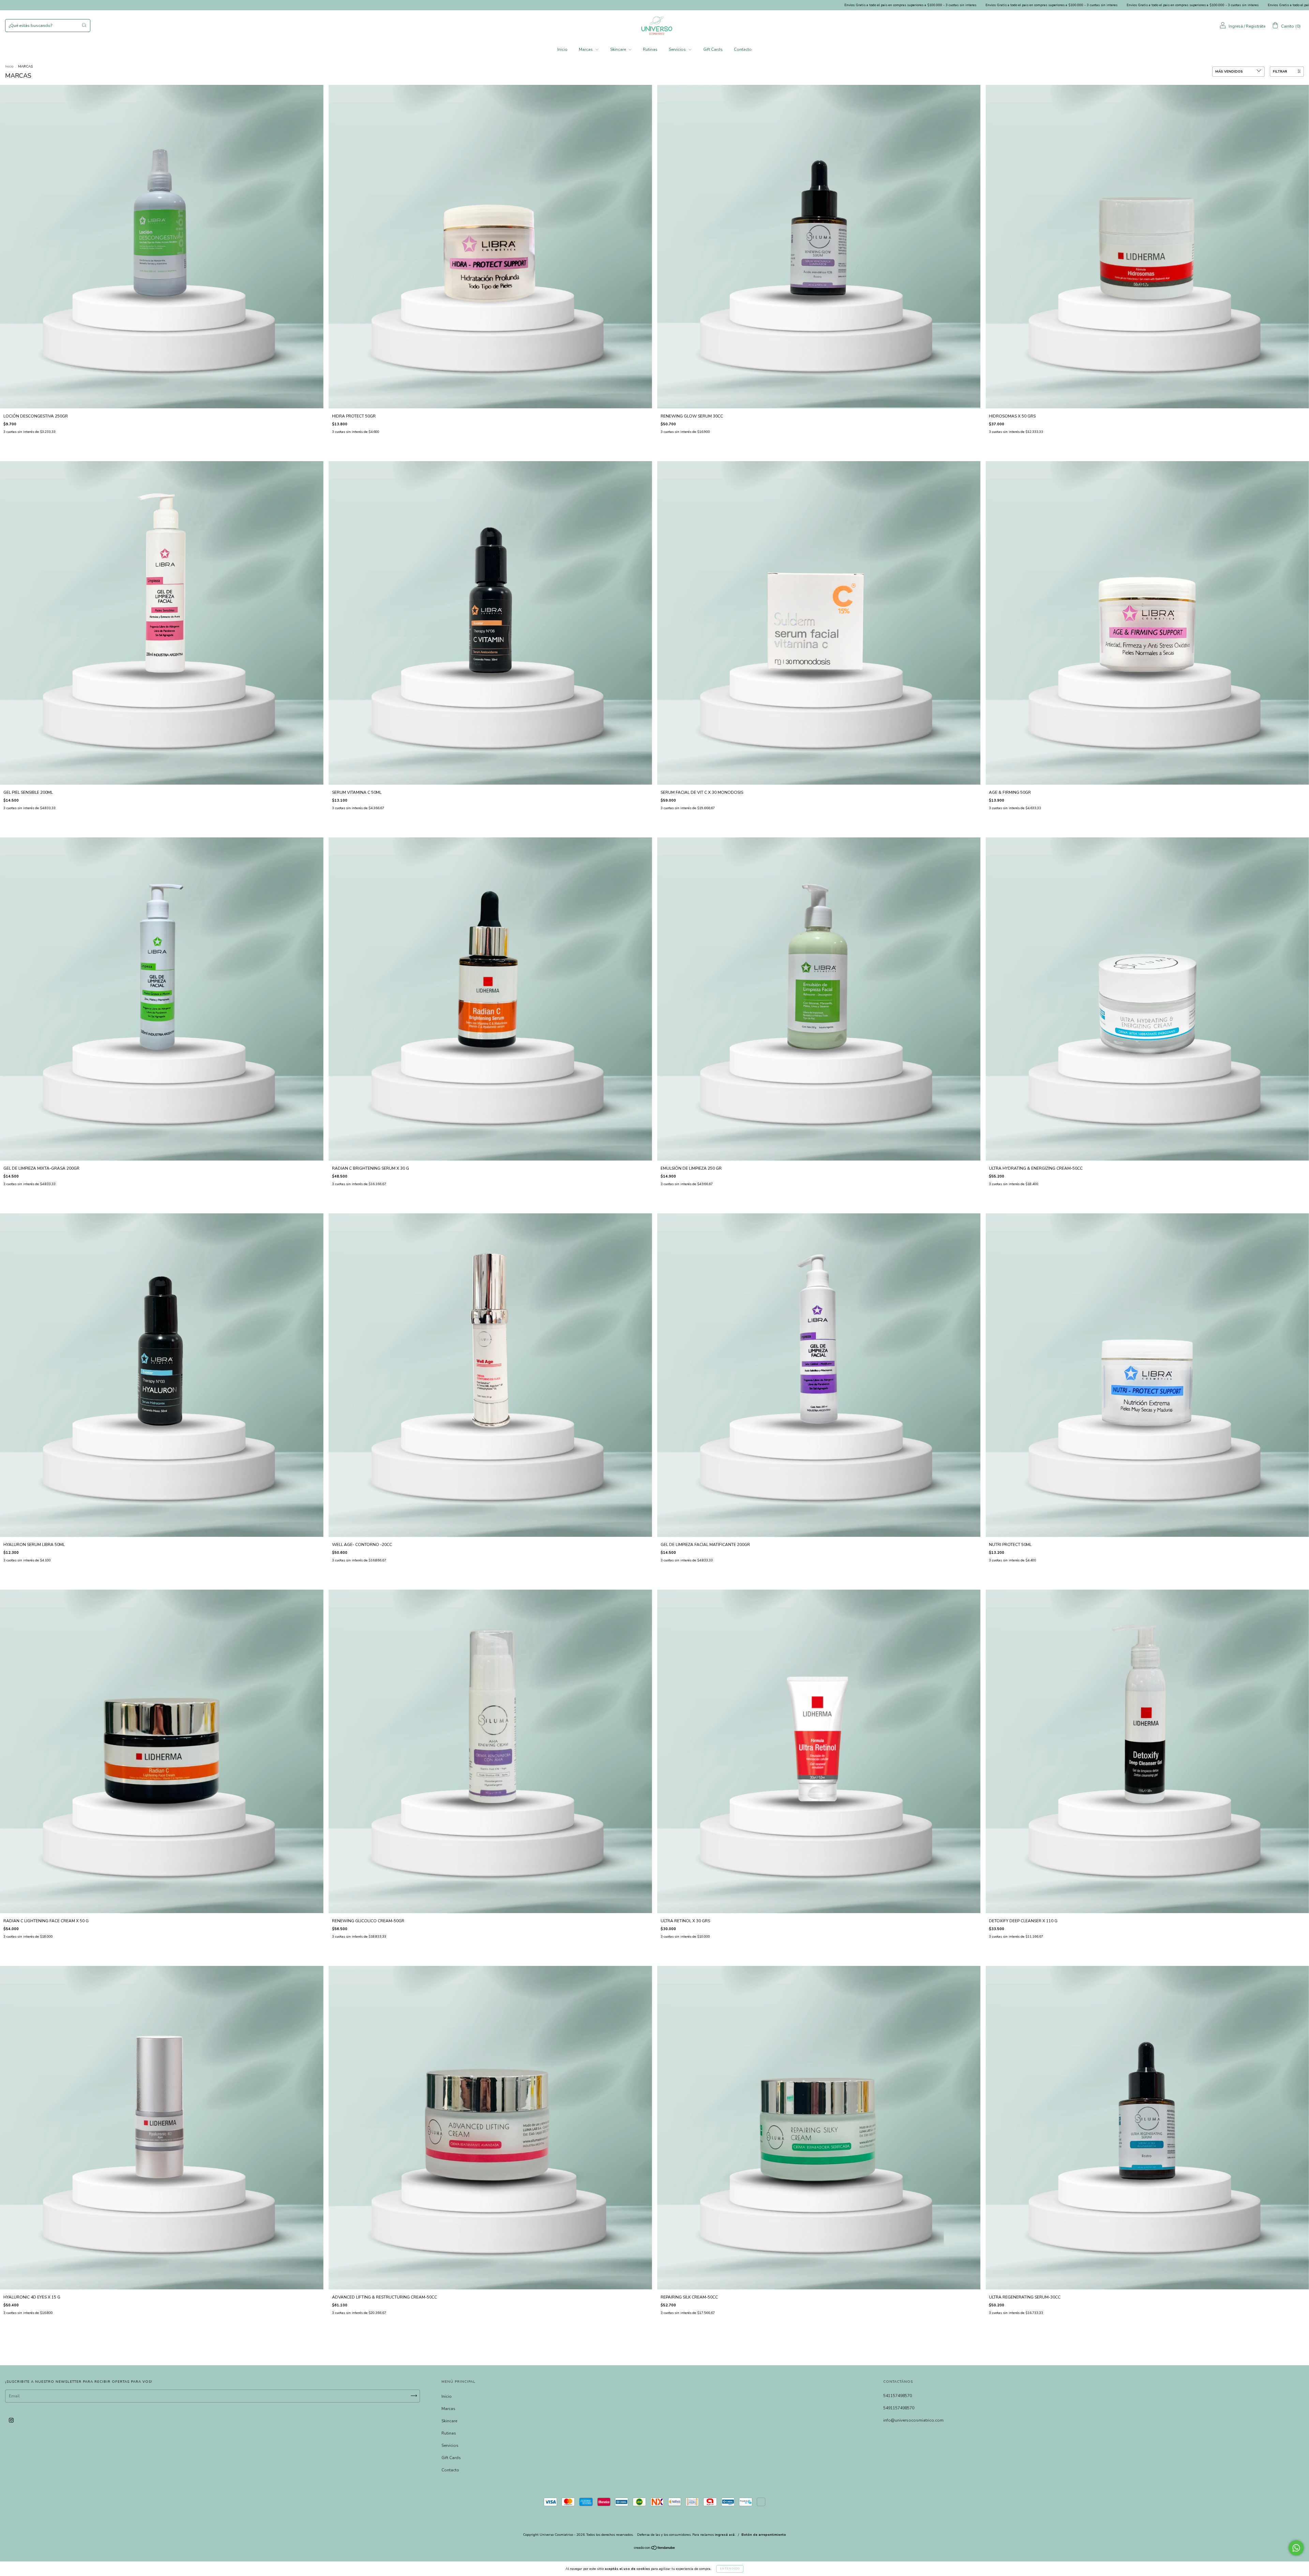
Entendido (730, 2569)
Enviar (654, 181)
